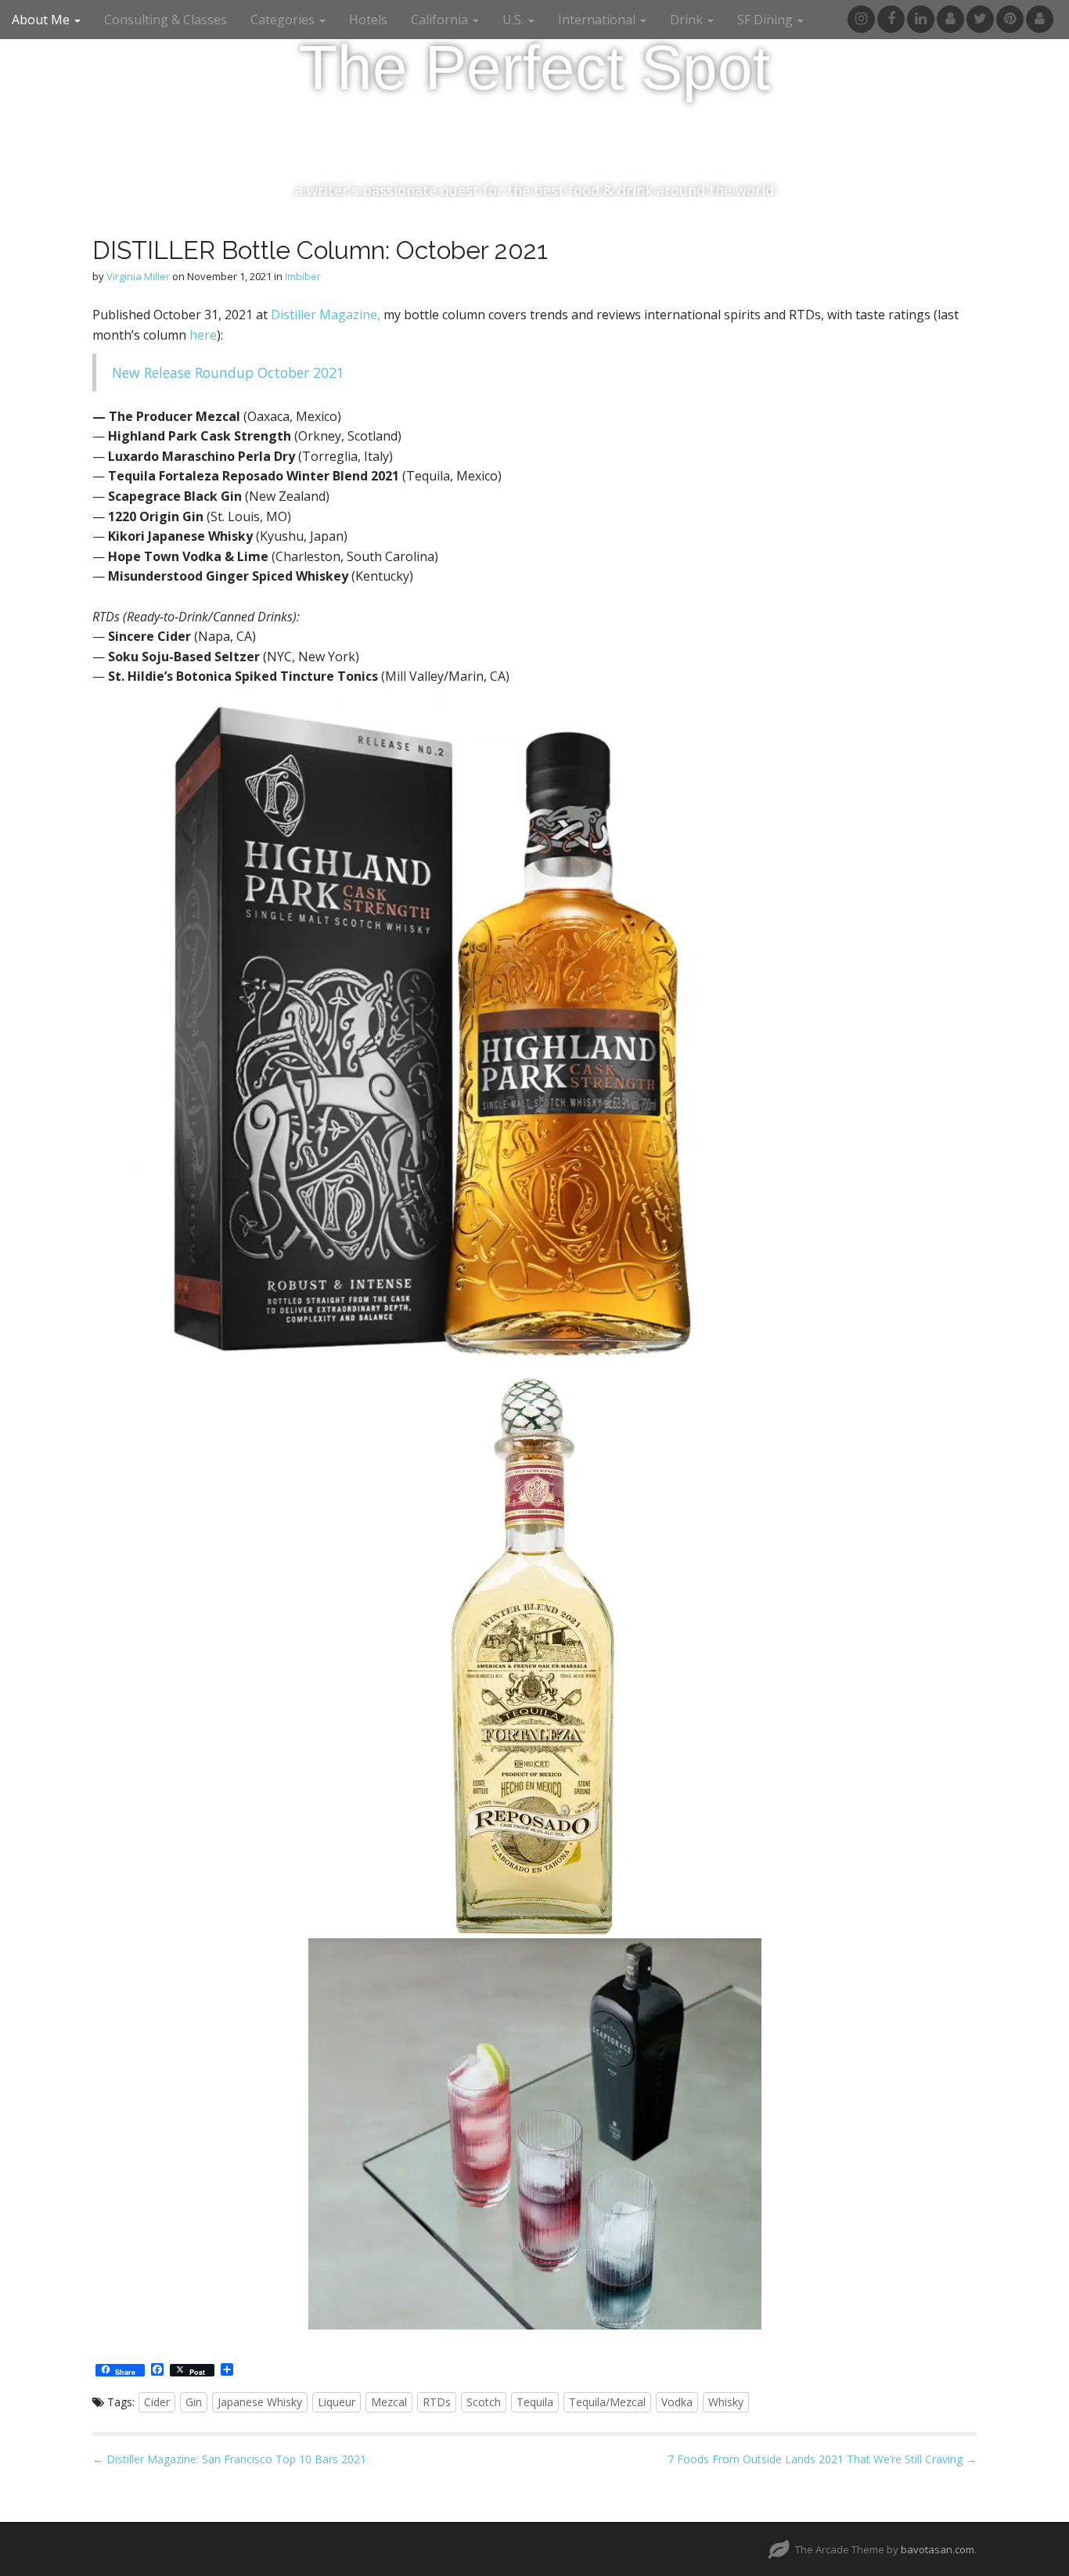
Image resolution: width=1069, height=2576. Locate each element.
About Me (42, 20)
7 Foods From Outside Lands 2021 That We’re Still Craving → (822, 2459)
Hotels (368, 20)
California (441, 20)
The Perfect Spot (534, 68)
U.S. (515, 20)
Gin (194, 2402)
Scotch (484, 2402)
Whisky (726, 2402)
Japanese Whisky (260, 2402)
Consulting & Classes (166, 20)
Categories (284, 20)
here (203, 335)
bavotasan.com (938, 2549)
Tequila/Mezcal (607, 2402)
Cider (157, 2402)
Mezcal (389, 2402)
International (598, 20)
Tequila (535, 2402)
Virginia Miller (138, 276)
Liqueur (337, 2402)
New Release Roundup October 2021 (228, 372)
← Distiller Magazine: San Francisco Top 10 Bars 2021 (229, 2459)
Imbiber (303, 276)
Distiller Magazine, (326, 315)
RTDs (437, 2402)
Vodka (677, 2402)
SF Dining (767, 20)
